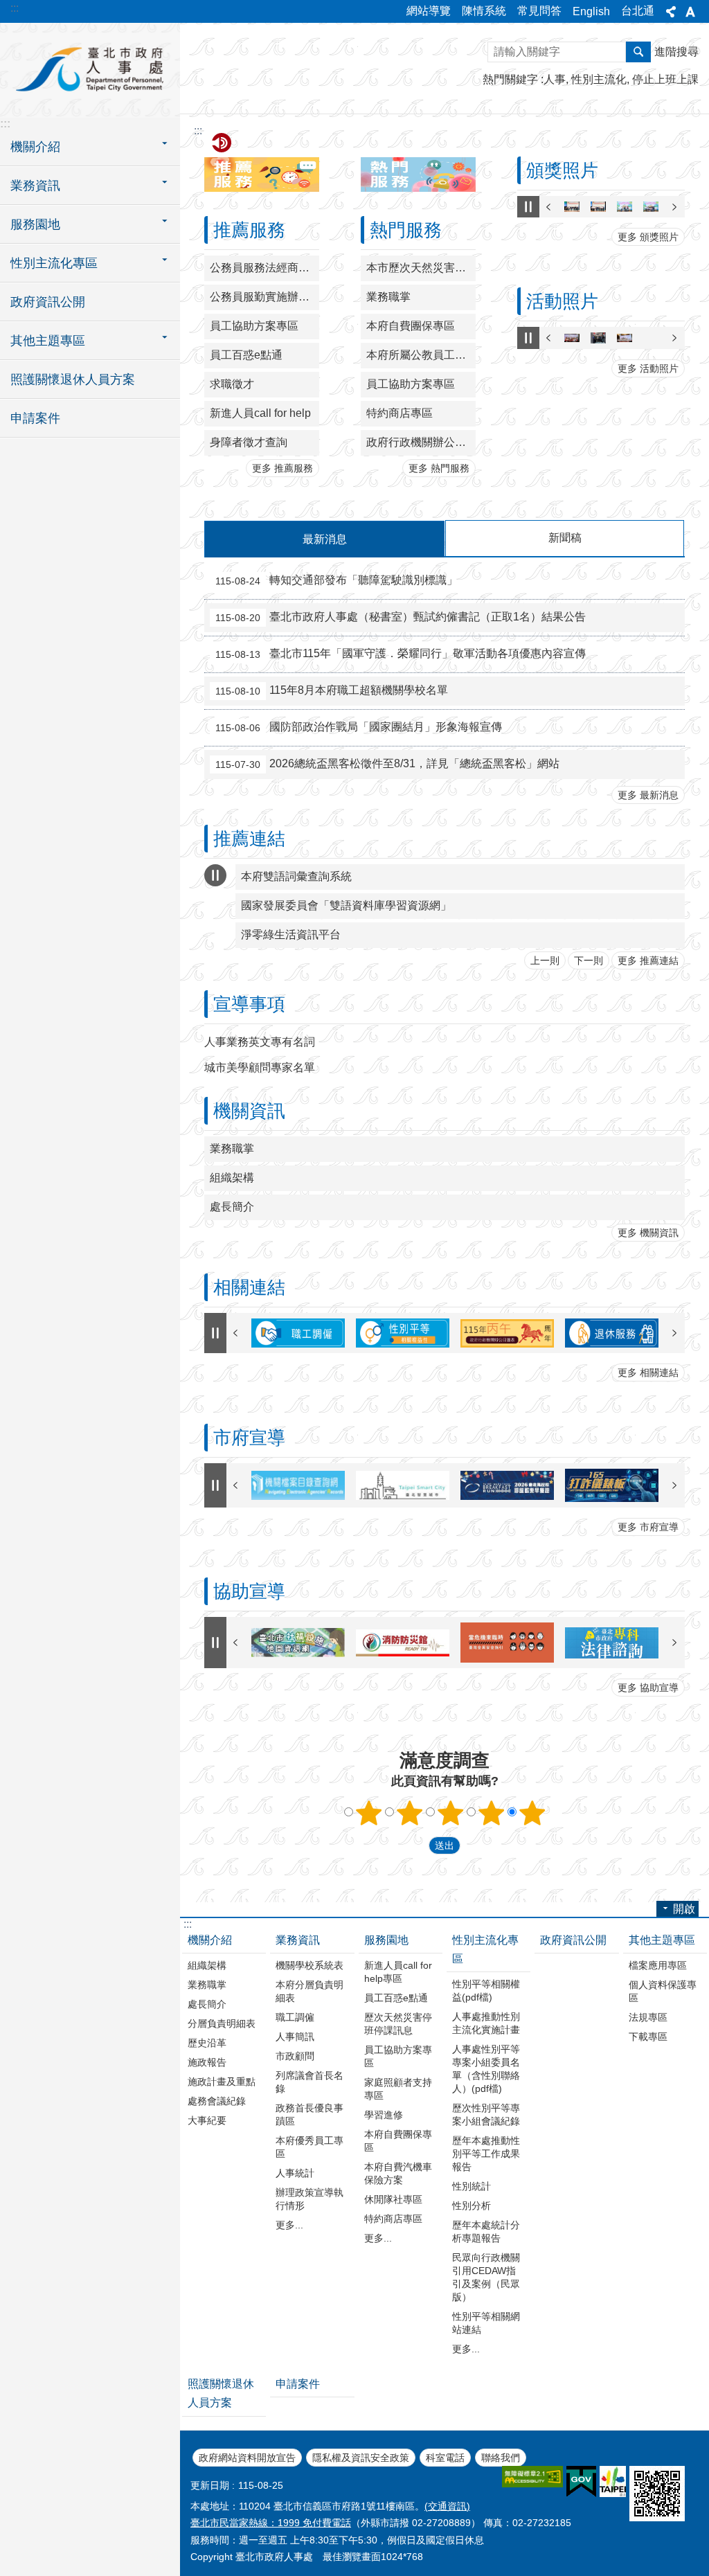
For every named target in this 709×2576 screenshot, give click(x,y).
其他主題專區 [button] (48, 341)
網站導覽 (429, 11)
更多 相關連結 (648, 1372)
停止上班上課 (665, 79)
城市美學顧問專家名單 (260, 1067)
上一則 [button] (548, 207)
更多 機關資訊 (648, 1233)
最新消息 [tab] (325, 539)
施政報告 (207, 2062)
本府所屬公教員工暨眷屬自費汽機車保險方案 (421, 355)
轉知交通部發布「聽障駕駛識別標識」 (336, 580)
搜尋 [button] (638, 52)
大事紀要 (207, 2120)
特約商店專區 (400, 413)
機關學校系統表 (309, 1965)
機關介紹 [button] (35, 147)
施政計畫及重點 (222, 2082)
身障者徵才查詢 (249, 442)
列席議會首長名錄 (309, 2082)
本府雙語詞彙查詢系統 (296, 876)
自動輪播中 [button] (528, 207)
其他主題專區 (662, 1940)
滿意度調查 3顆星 (451, 1813)
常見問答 (539, 11)
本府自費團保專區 (411, 326)
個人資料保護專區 (663, 1991)
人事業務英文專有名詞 (260, 1042)
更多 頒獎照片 (648, 237)
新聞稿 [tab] (565, 538)
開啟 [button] (684, 1909)
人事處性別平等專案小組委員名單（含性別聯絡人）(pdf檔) (486, 2069)
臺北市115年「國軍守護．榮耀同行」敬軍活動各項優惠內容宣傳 (401, 654)
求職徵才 (232, 384)
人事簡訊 (295, 2037)
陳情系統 (484, 11)
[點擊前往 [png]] (572, 338)
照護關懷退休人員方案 (73, 379)
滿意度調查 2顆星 (410, 1813)
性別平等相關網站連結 (486, 2323)
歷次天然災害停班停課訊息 (398, 2024)
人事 (555, 79)
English (591, 11)
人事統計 (295, 2173)
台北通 (638, 11)
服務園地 (386, 1940)
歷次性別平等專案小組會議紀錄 (486, 2114)
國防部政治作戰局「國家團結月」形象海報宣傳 (359, 727)
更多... (289, 2225)
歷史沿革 (207, 2043)
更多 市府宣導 (648, 1527)
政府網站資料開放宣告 (247, 2458)
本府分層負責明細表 (309, 1991)
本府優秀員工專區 (309, 2147)
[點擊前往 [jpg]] (572, 207)
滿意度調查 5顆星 (532, 1813)
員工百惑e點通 (246, 355)
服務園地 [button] (35, 224)
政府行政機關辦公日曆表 (421, 442)
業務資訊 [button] (35, 186)
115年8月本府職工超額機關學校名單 (332, 690)
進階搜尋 (676, 52)
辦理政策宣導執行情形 (309, 2199)
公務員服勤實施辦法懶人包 (264, 297)
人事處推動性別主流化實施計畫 (486, 2023)
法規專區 (648, 2017)
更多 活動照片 (648, 368)
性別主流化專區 (485, 1949)
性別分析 (472, 2206)
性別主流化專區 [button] (54, 263)
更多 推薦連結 (648, 960)
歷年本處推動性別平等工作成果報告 (486, 2154)
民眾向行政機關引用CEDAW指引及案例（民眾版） (486, 2277)
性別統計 (472, 2186)
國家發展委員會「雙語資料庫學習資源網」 (346, 905)
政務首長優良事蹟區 (309, 2114)
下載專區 (648, 2037)
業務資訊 (298, 1940)
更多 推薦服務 (282, 468)
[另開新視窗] (298, 1485)
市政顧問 (295, 2056)
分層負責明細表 (222, 2023)
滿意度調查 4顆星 (492, 1813)
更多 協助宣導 (648, 1688)
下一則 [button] (674, 207)
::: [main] (198, 131)
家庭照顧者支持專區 (398, 2089)
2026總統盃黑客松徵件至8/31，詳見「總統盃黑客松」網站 (387, 764)
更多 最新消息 (648, 795)
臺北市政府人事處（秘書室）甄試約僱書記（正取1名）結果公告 (401, 617)
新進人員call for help (260, 413)
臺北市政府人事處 (90, 69)
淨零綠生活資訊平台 (291, 934)
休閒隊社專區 (393, 2199)
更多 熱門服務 (439, 468)
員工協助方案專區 (254, 326)
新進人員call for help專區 (398, 1972)
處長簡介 (232, 1207)
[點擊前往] (298, 1333)
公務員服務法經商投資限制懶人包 (264, 268)
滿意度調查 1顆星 (369, 1813)
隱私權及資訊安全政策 (361, 2458)
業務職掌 (388, 297)
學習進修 (384, 2115)
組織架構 (232, 1178)
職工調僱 (295, 2017)
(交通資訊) (447, 2506)
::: (15, 8)
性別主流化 (599, 79)
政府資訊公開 (48, 302)
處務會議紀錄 (217, 2101)
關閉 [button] (671, 12)
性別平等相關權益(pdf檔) (486, 1991)
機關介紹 (210, 1940)
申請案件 (35, 418)
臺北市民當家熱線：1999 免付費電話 (271, 2523)
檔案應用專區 (658, 1965)
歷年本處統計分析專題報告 (486, 2231)
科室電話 (445, 2458)
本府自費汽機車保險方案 (398, 2173)
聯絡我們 (501, 2458)
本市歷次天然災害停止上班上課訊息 (421, 268)
